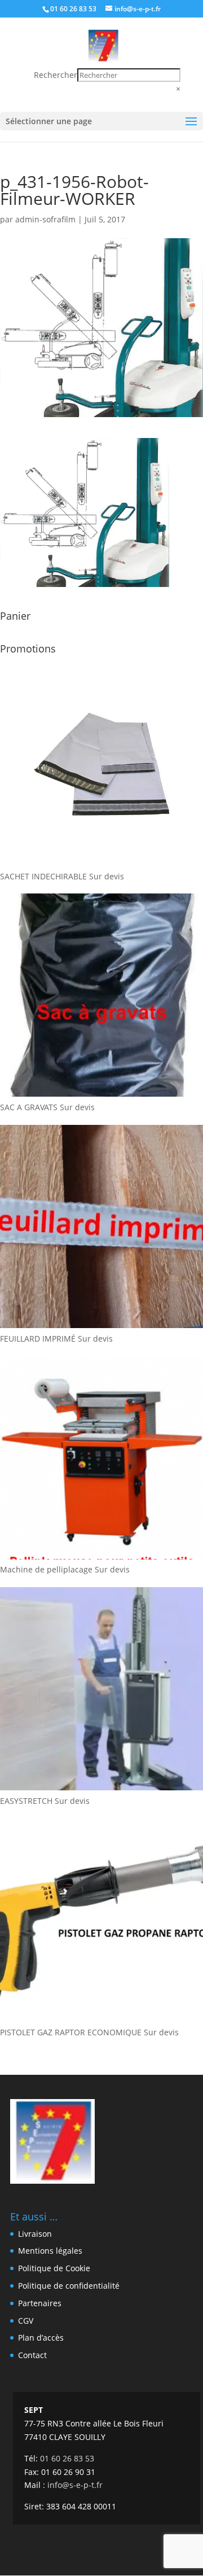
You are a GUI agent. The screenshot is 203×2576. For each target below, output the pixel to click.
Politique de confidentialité (69, 2286)
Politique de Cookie (54, 2268)
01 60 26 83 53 (73, 9)
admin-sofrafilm (45, 219)
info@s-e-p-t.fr (75, 2485)
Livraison (35, 2234)
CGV (26, 2321)
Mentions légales (50, 2251)
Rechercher (56, 75)
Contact (32, 2355)
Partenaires (40, 2303)
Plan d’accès (41, 2338)
